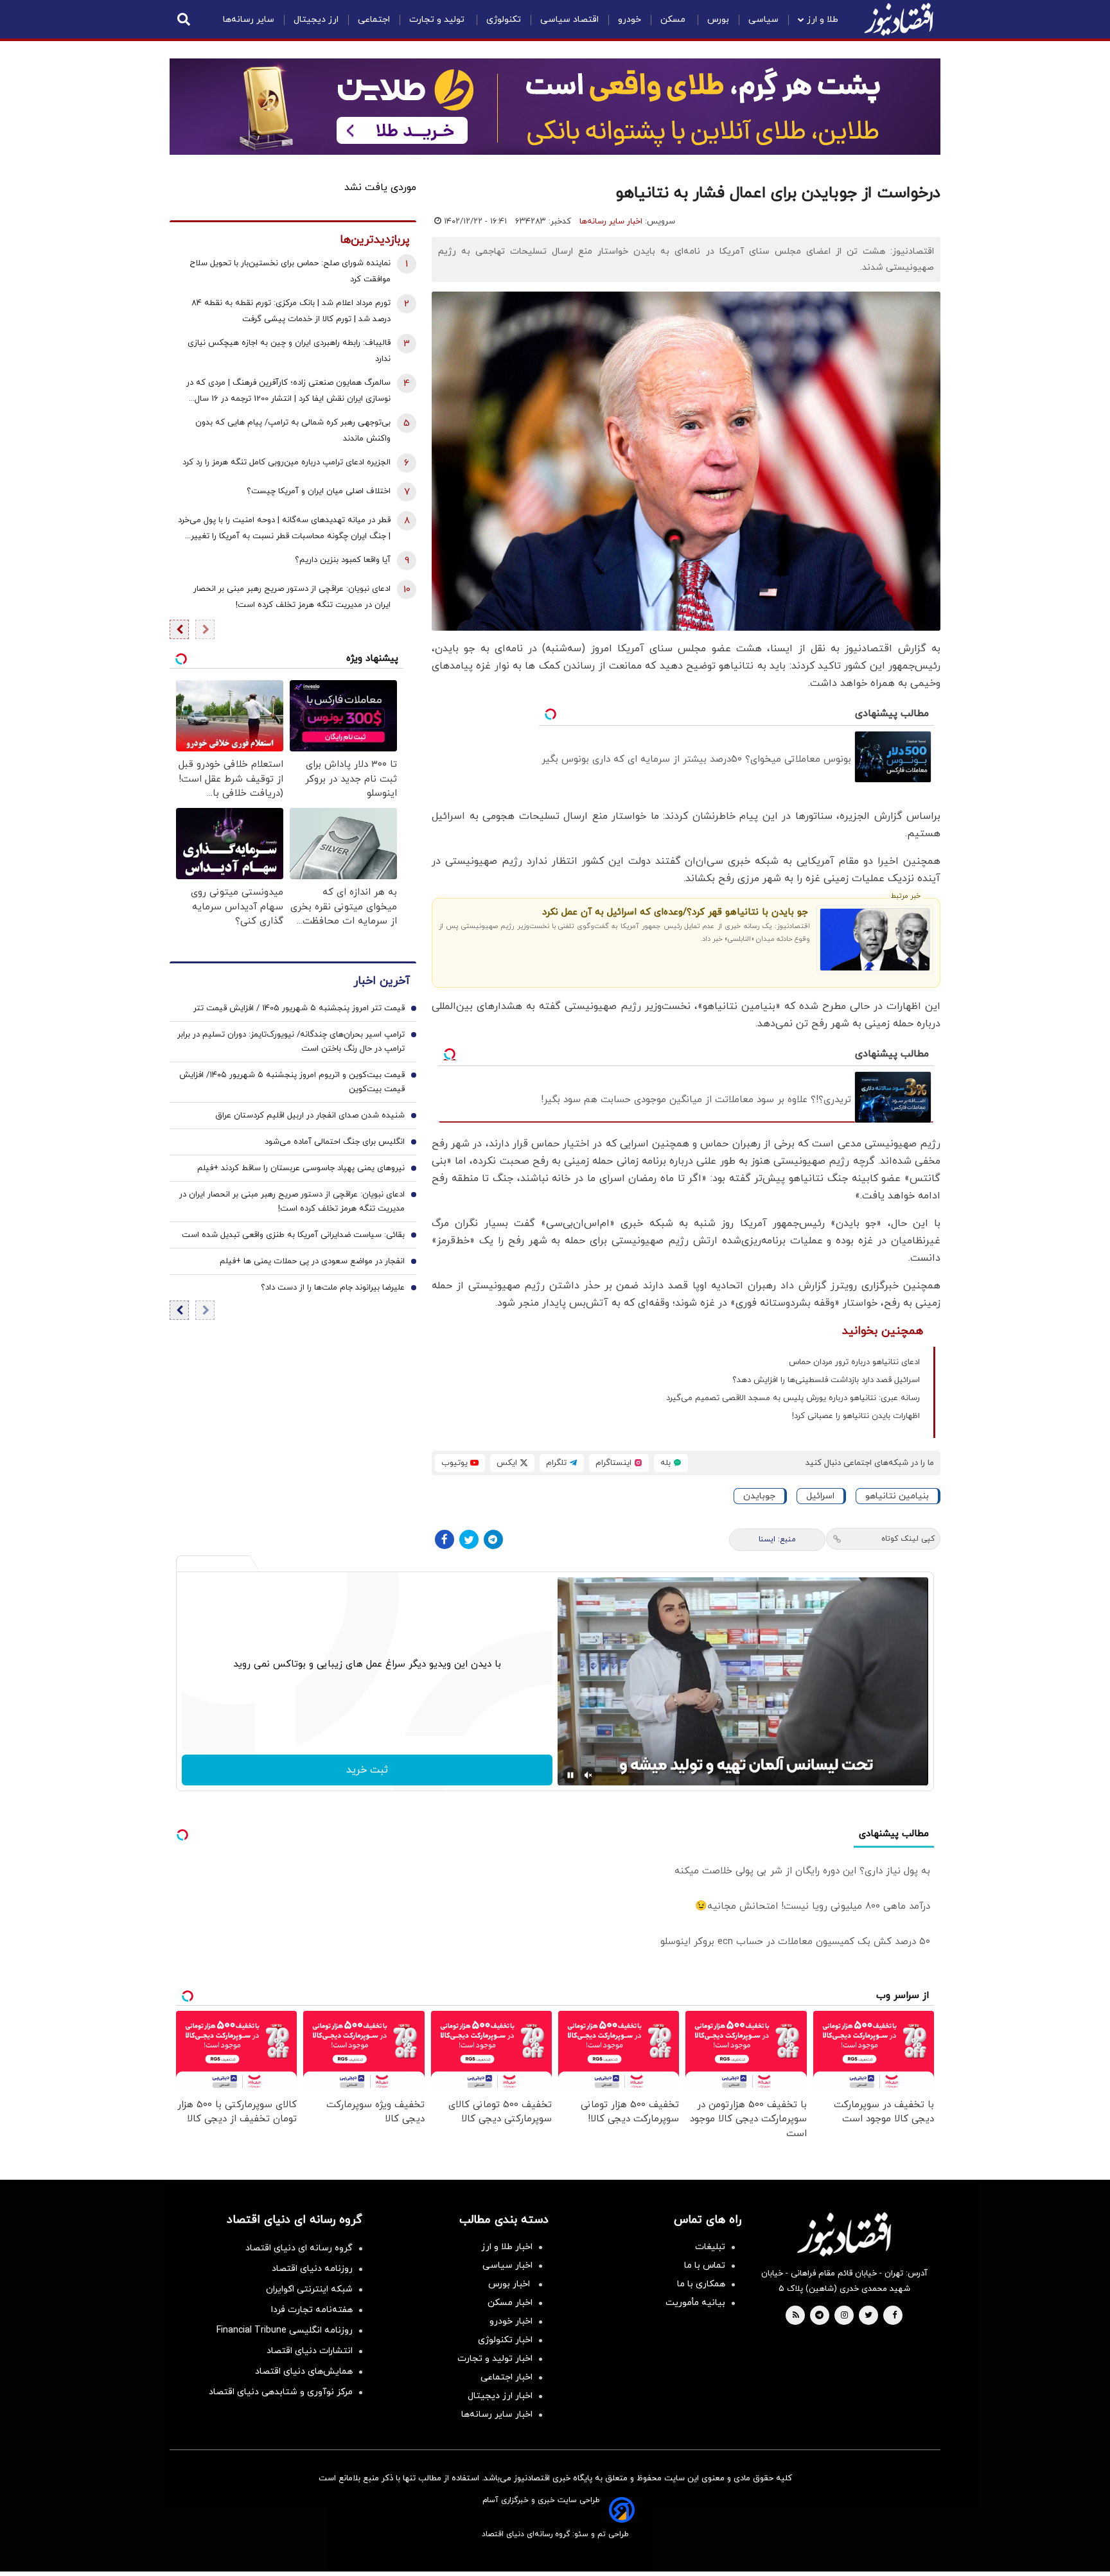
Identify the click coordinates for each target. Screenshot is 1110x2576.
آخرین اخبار (382, 981)
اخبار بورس (510, 2284)
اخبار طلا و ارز (507, 2247)
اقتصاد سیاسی (569, 20)
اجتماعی (374, 20)
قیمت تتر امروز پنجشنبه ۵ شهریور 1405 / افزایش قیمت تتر (299, 1008)
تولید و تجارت (438, 20)
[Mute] (588, 1775)
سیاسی (763, 20)
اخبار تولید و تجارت (495, 2359)
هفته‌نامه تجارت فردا (312, 2310)
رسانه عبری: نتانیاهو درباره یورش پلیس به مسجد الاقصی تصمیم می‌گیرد (793, 1398)
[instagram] (844, 2316)
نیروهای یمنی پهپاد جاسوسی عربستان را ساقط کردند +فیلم (301, 1168)
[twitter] (868, 2316)
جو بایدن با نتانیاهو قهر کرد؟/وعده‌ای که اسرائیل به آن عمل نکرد (675, 912)
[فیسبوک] (445, 1539)
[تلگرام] (493, 1539)
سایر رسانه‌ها (249, 20)
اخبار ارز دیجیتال (500, 2396)
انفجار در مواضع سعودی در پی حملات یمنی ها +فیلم (312, 1261)
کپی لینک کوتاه (908, 1539)
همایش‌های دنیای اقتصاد (304, 2371)
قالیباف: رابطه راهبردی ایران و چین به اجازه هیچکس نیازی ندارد (289, 351)
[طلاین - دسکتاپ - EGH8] (555, 107)
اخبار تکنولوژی (505, 2340)
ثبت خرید (367, 1770)
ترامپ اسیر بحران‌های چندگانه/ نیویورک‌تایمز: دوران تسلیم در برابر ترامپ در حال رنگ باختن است (291, 1042)
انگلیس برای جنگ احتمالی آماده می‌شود (335, 1142)
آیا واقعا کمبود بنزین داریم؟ (343, 560)
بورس (718, 20)
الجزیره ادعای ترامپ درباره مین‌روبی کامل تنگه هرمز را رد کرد (286, 462)
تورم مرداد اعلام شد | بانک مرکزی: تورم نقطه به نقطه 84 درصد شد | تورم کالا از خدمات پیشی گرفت (291, 311)
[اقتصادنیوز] (844, 2234)
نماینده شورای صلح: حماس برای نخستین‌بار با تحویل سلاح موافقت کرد (290, 271)
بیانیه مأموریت (695, 2303)
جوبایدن (759, 1496)
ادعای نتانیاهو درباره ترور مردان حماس (854, 1362)
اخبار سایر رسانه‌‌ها (497, 2414)
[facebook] (894, 2316)
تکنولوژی (504, 20)
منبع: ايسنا (777, 1539)
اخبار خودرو (511, 2321)
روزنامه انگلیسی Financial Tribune (285, 2330)
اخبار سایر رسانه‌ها (611, 222)
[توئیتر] (469, 1539)
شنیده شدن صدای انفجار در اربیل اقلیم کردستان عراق (310, 1116)
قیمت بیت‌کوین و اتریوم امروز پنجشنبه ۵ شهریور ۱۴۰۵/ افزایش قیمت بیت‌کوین (292, 1082)
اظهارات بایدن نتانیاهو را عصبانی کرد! (856, 1416)
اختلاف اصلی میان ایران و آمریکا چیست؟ (319, 491)
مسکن (674, 20)
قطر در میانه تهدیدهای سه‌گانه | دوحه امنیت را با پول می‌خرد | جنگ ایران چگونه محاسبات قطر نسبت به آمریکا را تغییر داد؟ (284, 530)
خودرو (630, 20)
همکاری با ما (701, 2284)
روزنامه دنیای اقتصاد (312, 2269)
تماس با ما (705, 2265)
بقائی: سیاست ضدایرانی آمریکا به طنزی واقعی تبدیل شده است (293, 1235)
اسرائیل (820, 1496)
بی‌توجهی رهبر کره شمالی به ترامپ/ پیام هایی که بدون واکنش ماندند (293, 431)
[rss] (796, 2316)
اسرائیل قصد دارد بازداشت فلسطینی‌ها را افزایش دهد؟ (826, 1380)
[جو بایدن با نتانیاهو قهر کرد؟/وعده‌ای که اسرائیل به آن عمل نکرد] (875, 940)
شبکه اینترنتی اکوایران (309, 2289)
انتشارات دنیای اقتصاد (310, 2351)
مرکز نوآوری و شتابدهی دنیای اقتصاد (281, 2392)
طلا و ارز (823, 20)
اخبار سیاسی (507, 2265)
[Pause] (570, 1775)
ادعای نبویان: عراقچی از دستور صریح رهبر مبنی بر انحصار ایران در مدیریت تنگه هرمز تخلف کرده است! (292, 597)
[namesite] (899, 19)
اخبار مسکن (510, 2303)
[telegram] (819, 2316)
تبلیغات (710, 2247)
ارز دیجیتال (316, 20)
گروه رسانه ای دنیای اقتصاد (299, 2248)
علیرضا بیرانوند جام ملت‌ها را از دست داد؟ (333, 1288)
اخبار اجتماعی (507, 2377)
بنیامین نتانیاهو (897, 1496)
